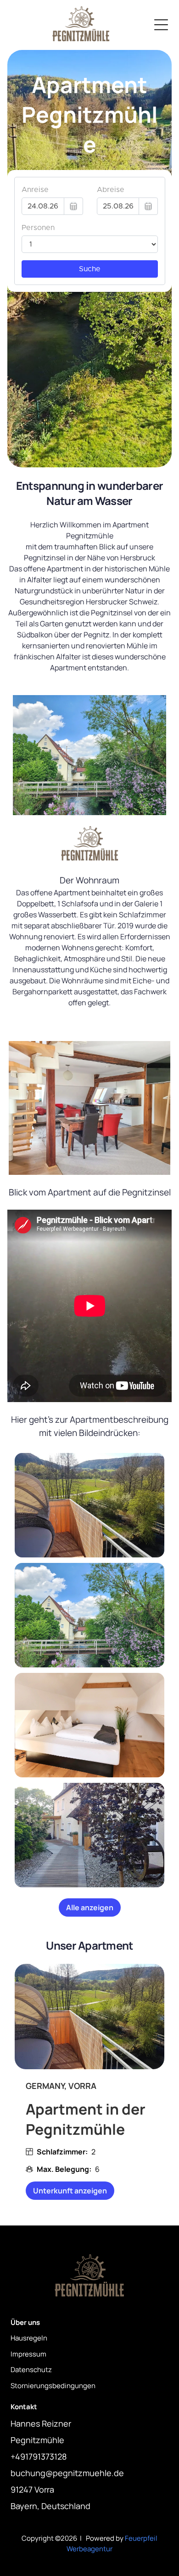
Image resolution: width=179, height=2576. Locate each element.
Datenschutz (31, 2370)
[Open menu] (161, 25)
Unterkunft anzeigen (70, 2191)
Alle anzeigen (90, 1907)
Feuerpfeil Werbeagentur (112, 2543)
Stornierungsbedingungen (53, 2386)
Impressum (28, 2354)
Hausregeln (29, 2338)
